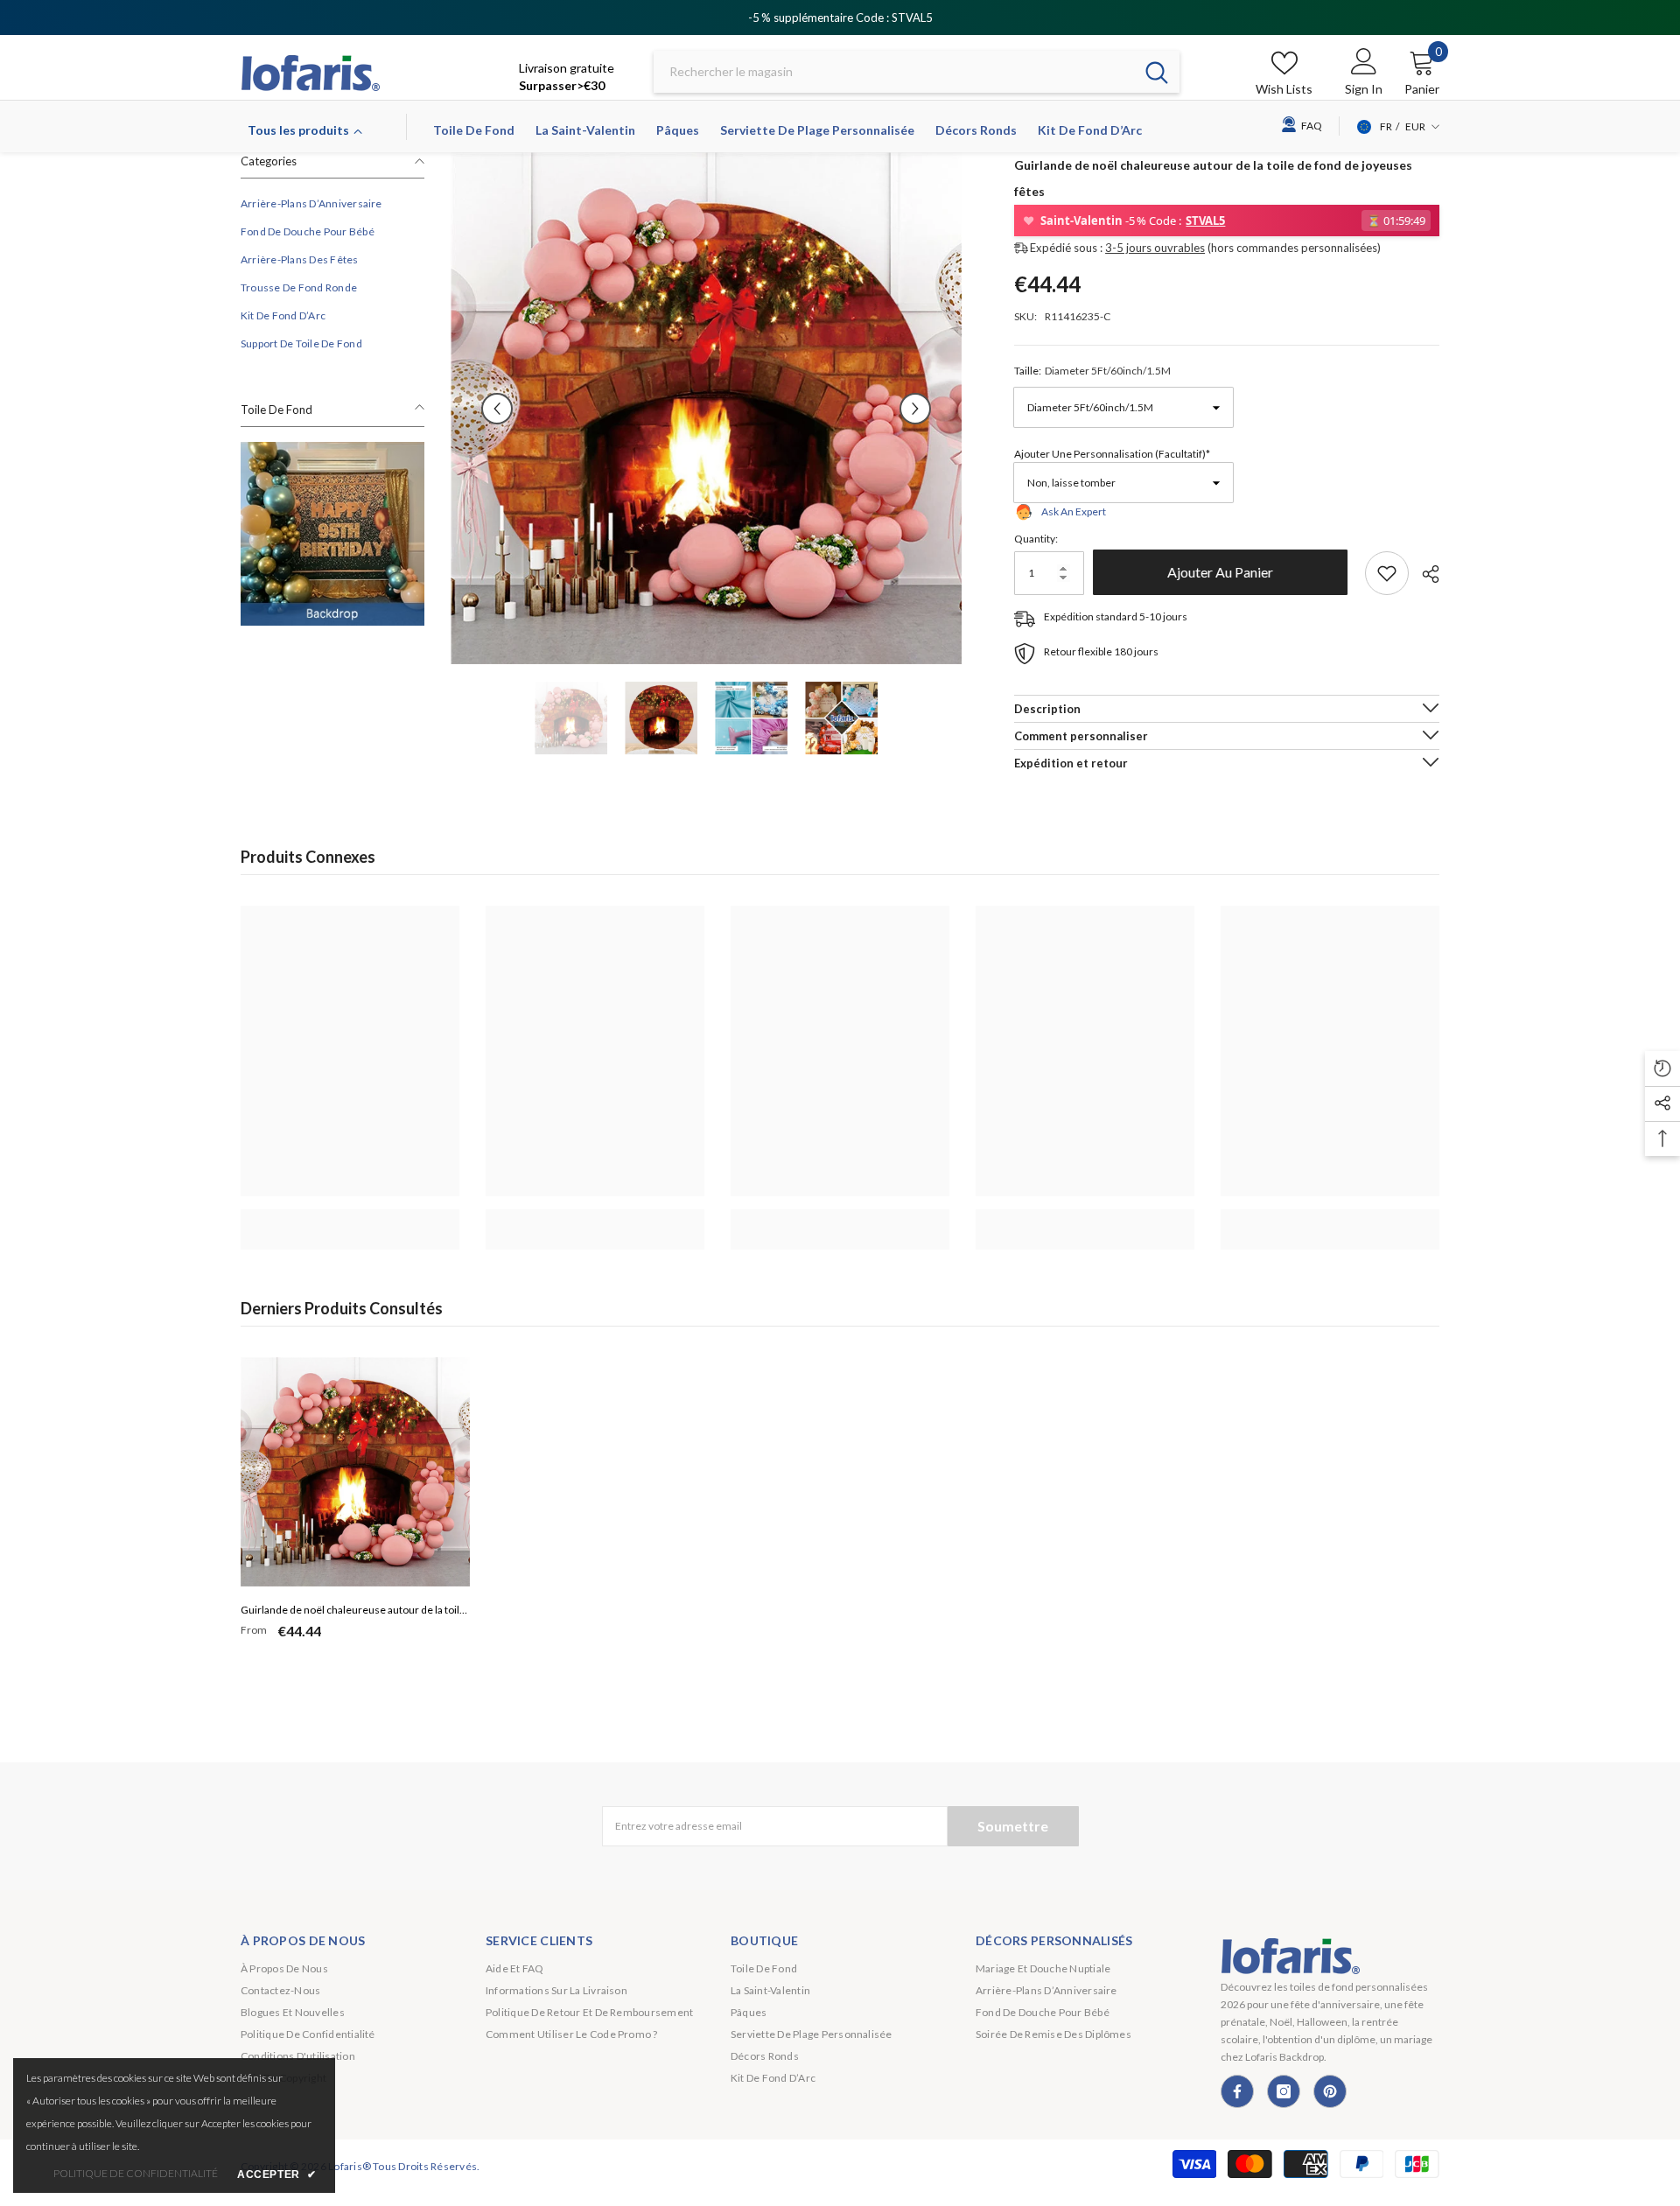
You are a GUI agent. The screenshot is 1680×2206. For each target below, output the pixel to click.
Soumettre (1013, 1826)
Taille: (1092, 371)
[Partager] (1424, 574)
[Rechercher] (917, 72)
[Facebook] (1237, 2091)
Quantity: (1036, 539)
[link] (332, 534)
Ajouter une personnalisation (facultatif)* (1112, 454)
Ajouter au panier (1225, 572)
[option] (707, 408)
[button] (497, 409)
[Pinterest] (1330, 2091)
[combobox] (894, 72)
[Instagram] (1284, 2091)
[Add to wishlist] (1387, 573)
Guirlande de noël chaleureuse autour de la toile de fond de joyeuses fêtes (353, 1612)
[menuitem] (332, 204)
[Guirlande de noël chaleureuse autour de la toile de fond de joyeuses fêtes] (355, 1472)
